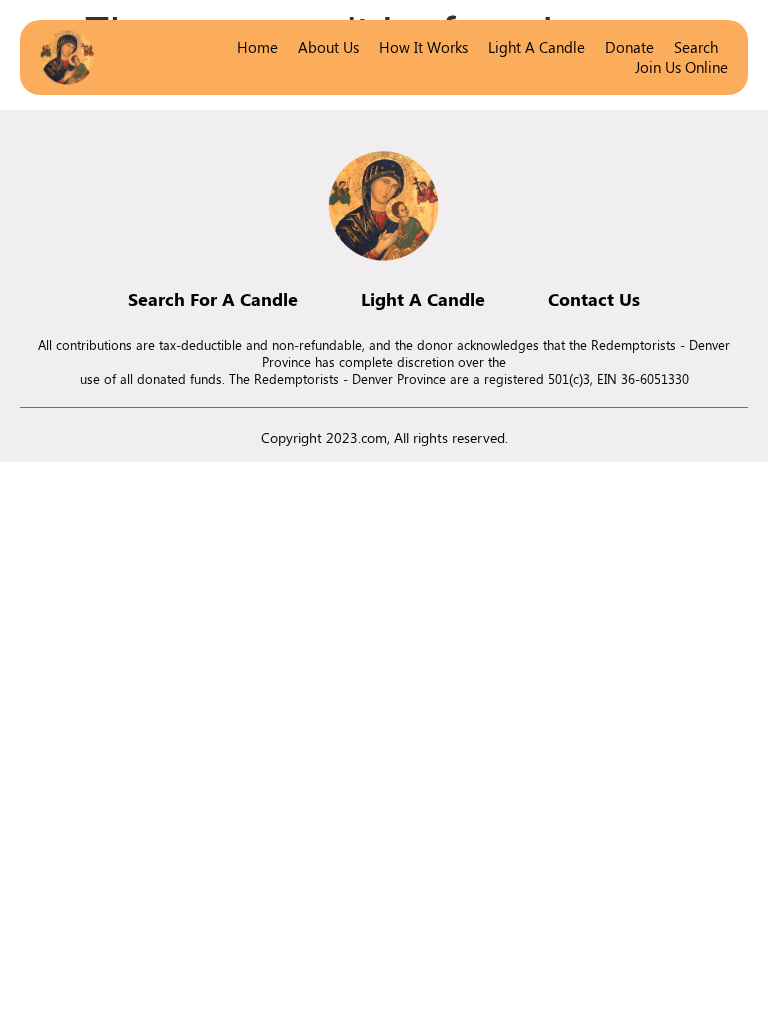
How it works (423, 47)
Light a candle (536, 47)
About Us (328, 47)
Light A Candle (423, 299)
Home (257, 47)
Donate (629, 47)
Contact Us (594, 299)
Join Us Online (681, 67)
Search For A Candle (213, 299)
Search (696, 47)
